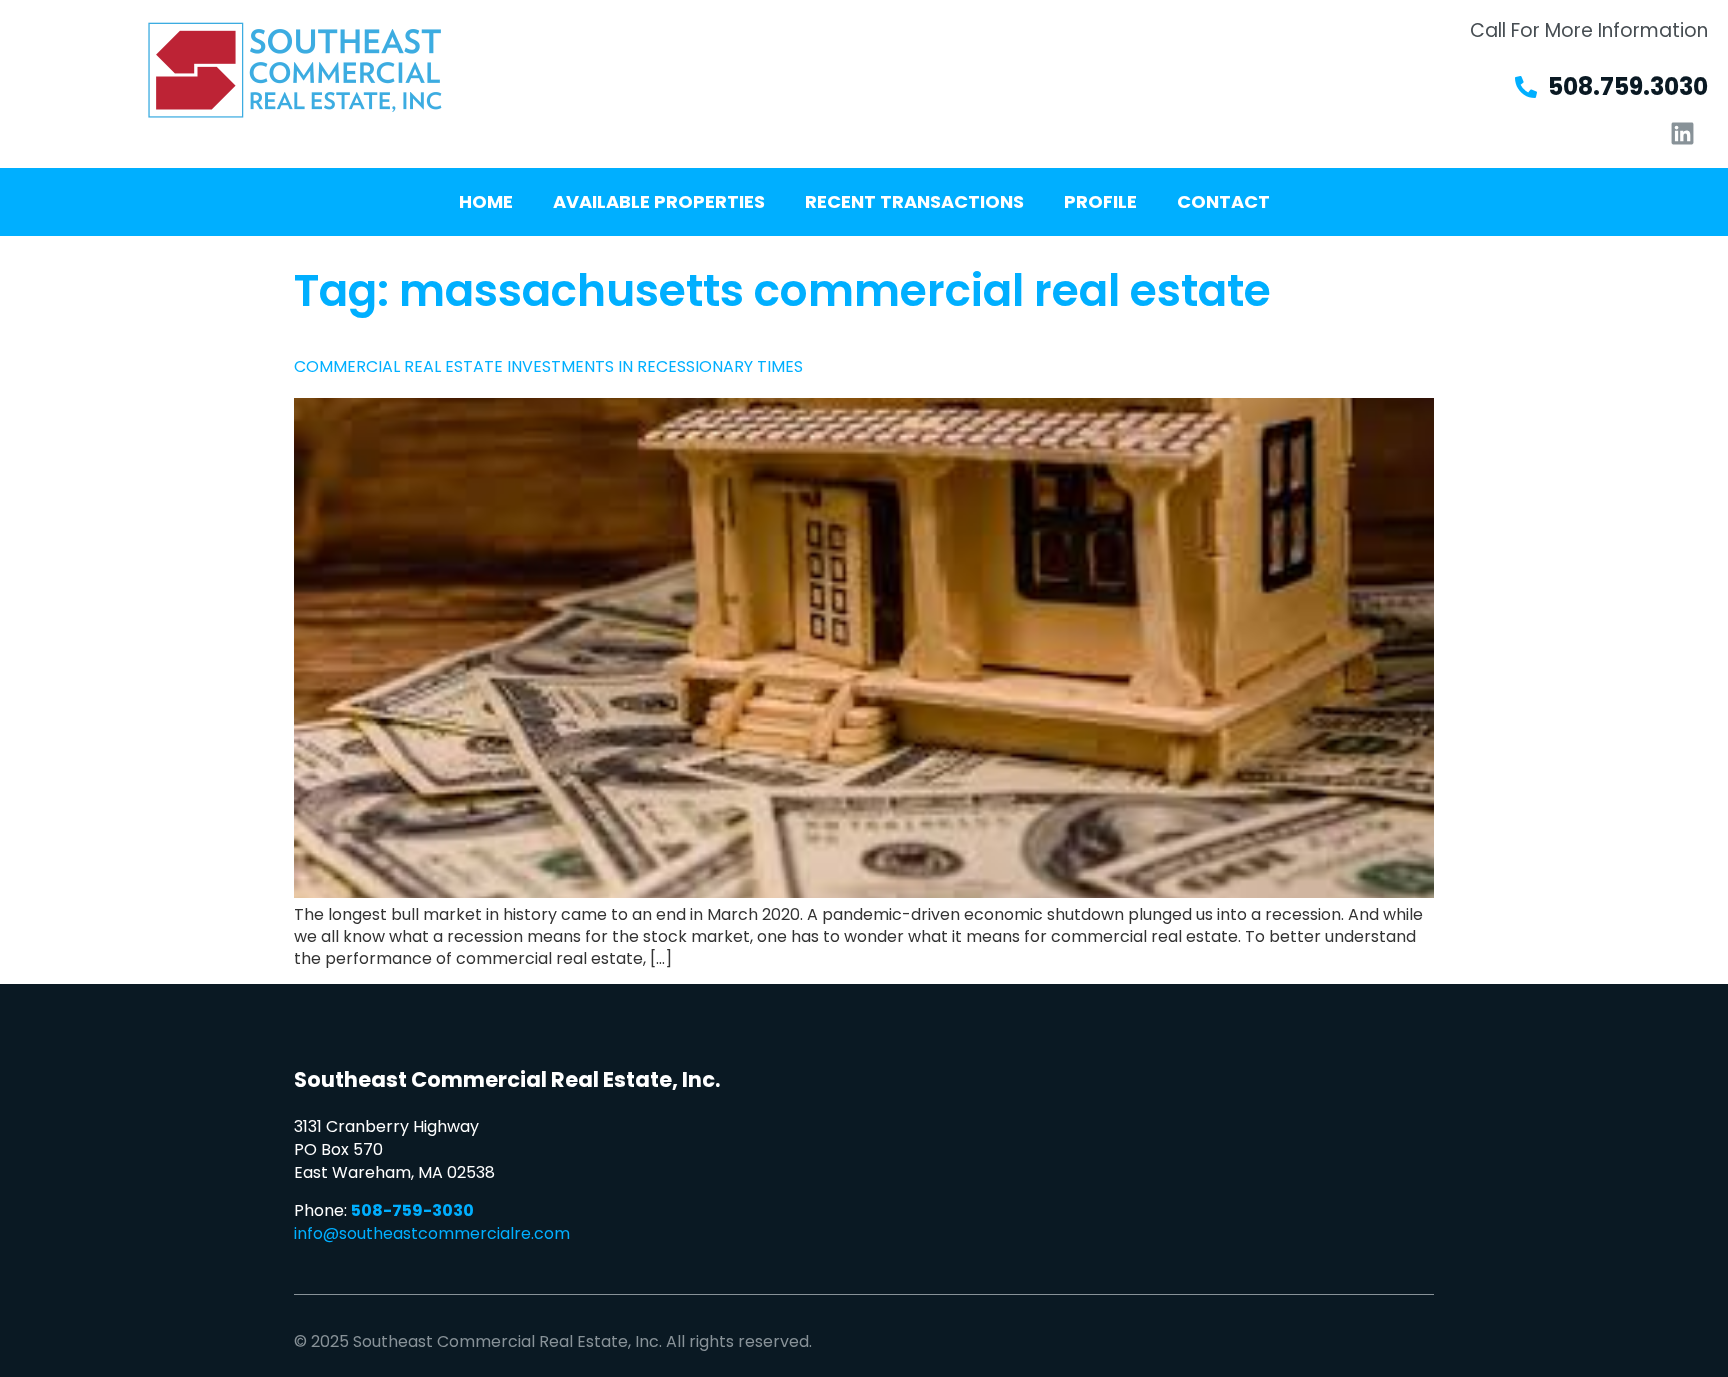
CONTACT (1223, 201)
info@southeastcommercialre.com (432, 1233)
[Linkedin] (1683, 133)
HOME (486, 201)
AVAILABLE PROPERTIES (659, 201)
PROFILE (1100, 201)
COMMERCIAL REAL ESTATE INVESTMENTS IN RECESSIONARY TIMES (548, 366)
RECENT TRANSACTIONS (914, 201)
